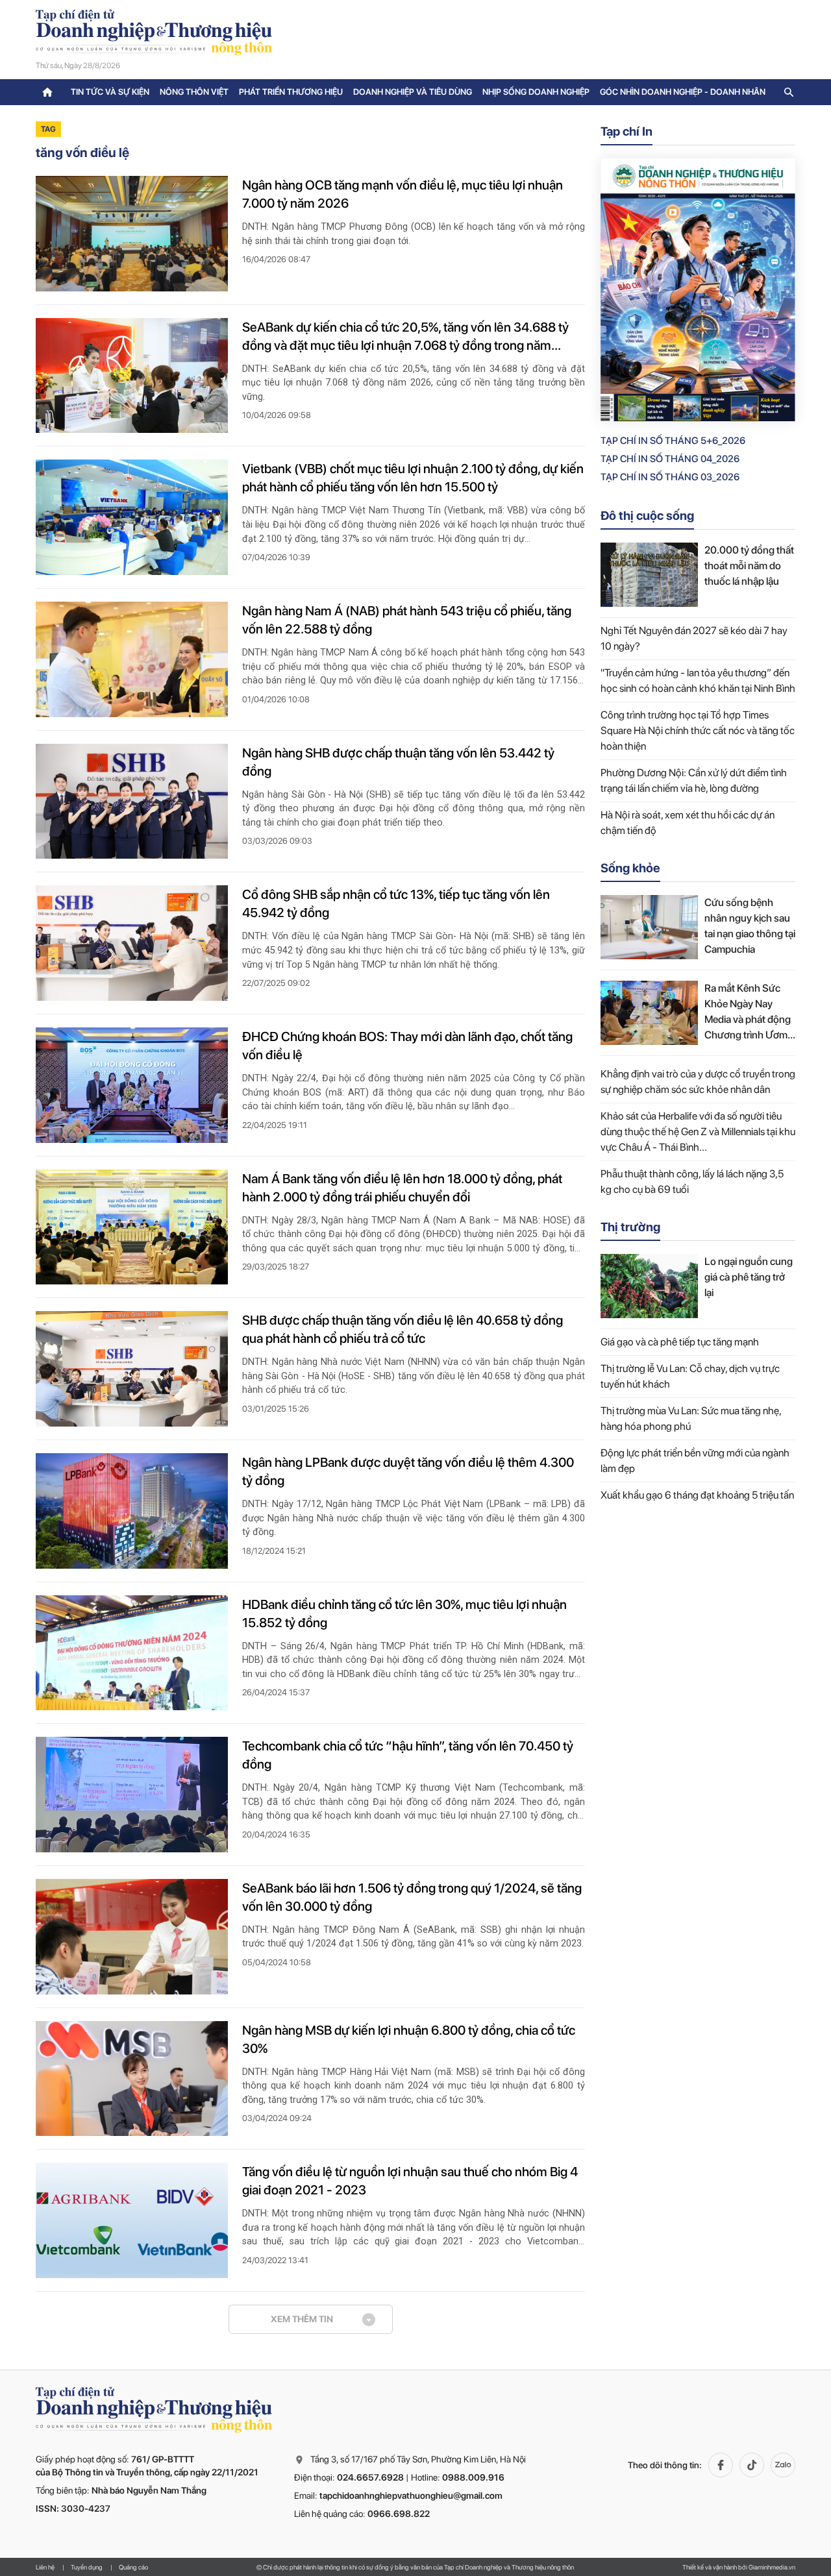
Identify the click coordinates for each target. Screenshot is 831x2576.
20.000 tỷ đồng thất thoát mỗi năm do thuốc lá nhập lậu (749, 566)
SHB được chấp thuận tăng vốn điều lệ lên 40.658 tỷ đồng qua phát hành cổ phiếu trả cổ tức (403, 1329)
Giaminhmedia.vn (772, 2567)
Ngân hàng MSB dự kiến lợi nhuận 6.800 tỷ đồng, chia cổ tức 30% (409, 2039)
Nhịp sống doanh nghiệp (536, 92)
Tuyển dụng (87, 2567)
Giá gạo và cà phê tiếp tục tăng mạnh (680, 1342)
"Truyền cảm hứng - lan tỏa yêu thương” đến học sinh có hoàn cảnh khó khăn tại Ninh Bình (698, 681)
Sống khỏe (630, 868)
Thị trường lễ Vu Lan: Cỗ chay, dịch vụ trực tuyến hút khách (690, 1376)
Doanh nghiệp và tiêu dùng (413, 92)
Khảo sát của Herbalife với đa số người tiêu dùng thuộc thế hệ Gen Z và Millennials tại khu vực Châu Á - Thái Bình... (698, 1132)
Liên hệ (45, 2567)
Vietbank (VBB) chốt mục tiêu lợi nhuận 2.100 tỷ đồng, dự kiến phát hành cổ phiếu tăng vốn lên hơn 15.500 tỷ (413, 478)
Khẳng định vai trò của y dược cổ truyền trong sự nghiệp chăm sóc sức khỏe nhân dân (698, 1082)
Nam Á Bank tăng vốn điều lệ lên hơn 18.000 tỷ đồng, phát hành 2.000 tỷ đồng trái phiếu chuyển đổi (402, 1188)
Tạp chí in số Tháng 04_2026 (670, 459)
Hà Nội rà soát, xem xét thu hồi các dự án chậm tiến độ (688, 823)
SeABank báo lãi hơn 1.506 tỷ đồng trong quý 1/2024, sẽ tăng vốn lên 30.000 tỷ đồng (412, 1897)
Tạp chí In (626, 131)
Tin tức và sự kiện (110, 92)
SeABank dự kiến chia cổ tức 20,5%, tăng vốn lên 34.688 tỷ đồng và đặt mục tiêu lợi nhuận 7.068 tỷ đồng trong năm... (405, 336)
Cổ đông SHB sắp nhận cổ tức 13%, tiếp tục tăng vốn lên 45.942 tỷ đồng (396, 903)
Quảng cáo (133, 2567)
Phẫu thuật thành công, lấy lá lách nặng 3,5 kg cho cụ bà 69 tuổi (692, 1182)
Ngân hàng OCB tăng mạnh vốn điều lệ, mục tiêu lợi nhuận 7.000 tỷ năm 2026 (403, 194)
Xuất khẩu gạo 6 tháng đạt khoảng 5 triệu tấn (697, 1495)
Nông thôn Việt (194, 92)
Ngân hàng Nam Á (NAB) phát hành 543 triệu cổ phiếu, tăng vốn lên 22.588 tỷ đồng (407, 620)
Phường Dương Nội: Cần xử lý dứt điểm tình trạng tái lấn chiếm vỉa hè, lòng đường (694, 780)
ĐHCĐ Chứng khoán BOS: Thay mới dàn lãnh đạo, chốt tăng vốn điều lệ (407, 1046)
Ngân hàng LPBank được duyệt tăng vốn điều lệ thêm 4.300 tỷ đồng (408, 1471)
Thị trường (630, 1227)
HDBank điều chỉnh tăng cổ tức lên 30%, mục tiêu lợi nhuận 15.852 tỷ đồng (404, 1613)
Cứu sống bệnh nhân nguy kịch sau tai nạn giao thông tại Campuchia (750, 926)
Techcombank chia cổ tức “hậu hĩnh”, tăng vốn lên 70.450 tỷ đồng (408, 1755)
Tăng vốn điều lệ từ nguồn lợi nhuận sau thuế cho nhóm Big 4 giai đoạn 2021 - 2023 (410, 2181)
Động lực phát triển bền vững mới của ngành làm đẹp (695, 1461)
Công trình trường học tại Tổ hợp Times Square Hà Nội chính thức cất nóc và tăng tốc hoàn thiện (698, 730)
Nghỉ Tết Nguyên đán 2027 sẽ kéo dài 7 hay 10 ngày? (694, 638)
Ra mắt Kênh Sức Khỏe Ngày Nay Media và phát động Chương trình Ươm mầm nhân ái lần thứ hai (749, 1012)
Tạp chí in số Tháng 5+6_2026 (673, 441)
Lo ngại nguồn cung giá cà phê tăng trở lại (749, 1277)
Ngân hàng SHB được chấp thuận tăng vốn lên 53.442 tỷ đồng (398, 762)
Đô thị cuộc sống (647, 516)
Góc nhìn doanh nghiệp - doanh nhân (683, 92)
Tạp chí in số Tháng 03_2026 (670, 477)
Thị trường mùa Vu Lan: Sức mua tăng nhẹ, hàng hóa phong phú (691, 1418)
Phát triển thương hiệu (291, 92)
